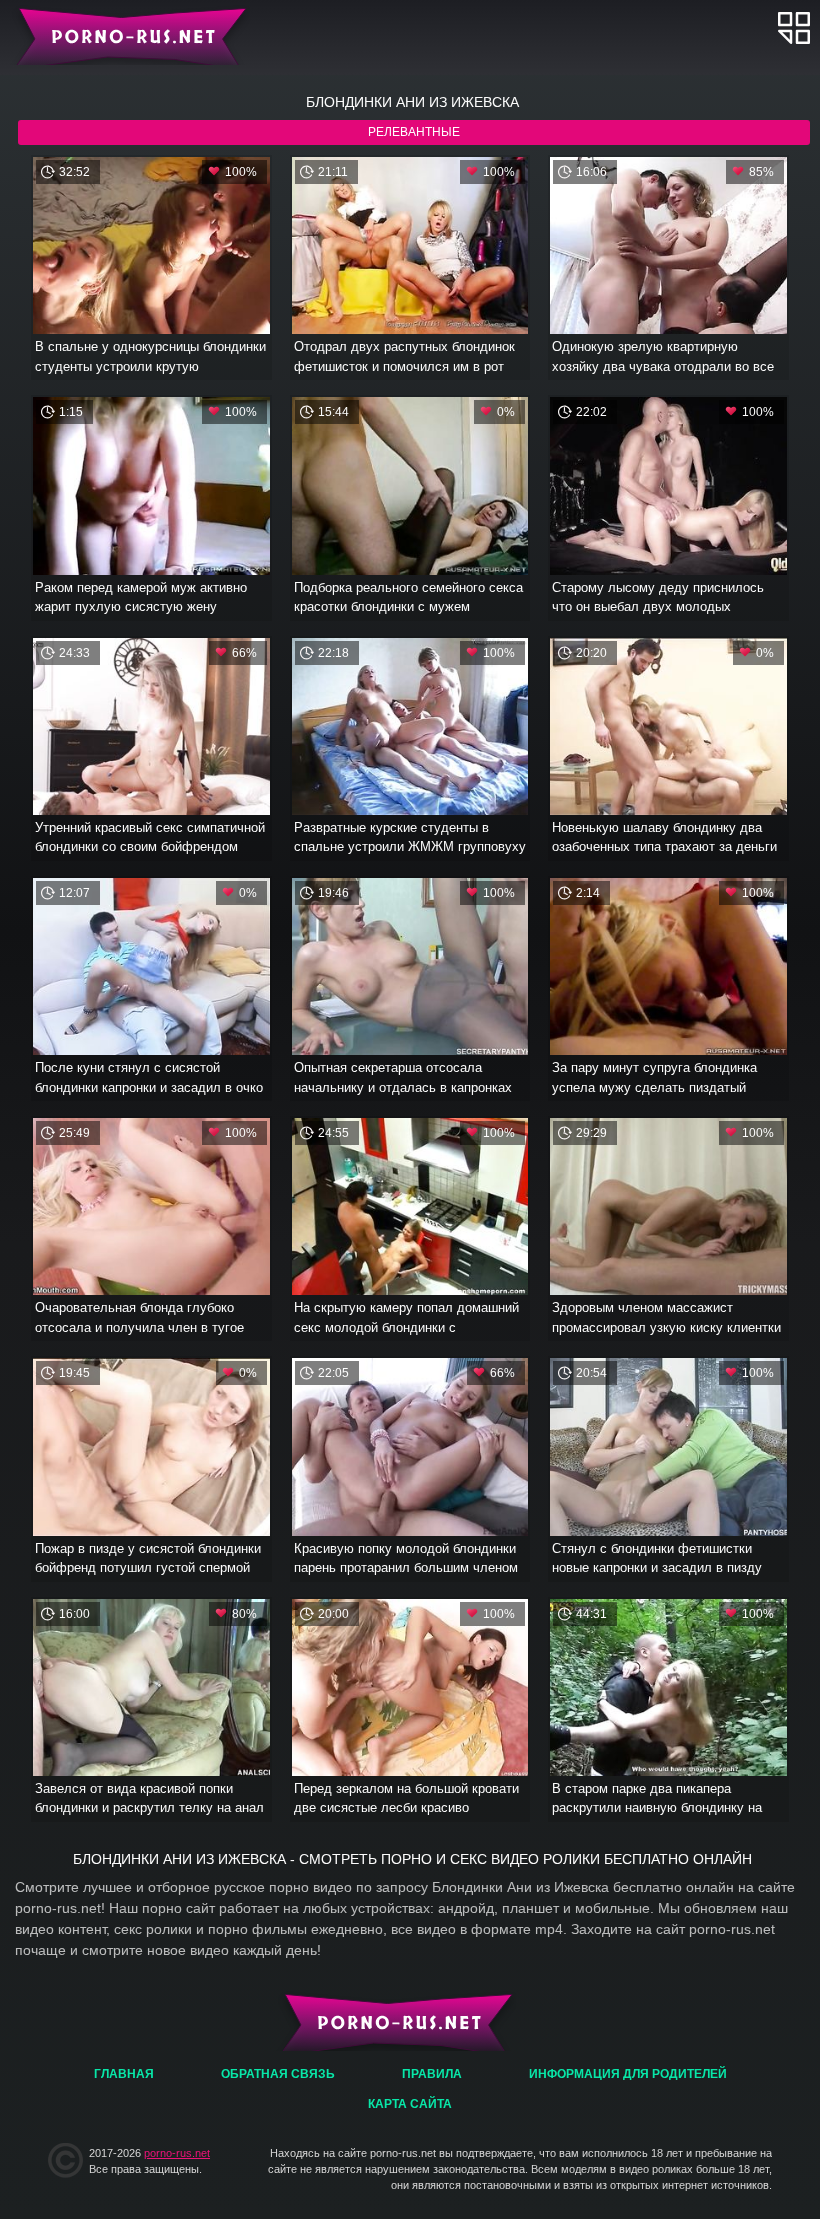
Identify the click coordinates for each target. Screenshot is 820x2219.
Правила (432, 2074)
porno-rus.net (177, 2153)
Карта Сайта (410, 2104)
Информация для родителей (628, 2074)
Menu (794, 27)
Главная (127, 35)
